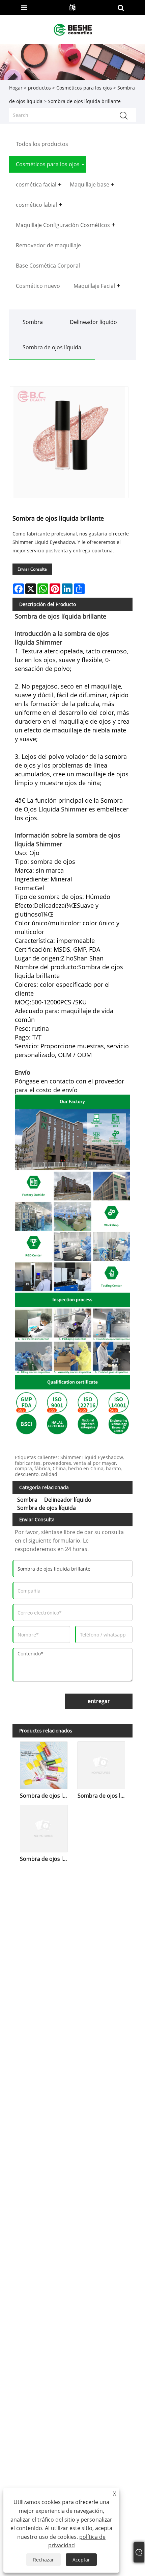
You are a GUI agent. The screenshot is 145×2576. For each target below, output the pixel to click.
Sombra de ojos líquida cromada (45, 1796)
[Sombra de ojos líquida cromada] (44, 1764)
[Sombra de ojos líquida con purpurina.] (44, 1827)
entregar (99, 1701)
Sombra (33, 322)
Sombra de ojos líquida (52, 347)
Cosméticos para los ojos (84, 88)
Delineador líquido (93, 322)
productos (39, 88)
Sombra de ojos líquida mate (103, 1796)
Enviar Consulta (32, 569)
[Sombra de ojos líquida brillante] (69, 442)
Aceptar (81, 2560)
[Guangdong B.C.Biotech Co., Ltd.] (73, 29)
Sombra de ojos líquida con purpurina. (45, 1859)
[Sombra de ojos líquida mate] (101, 1764)
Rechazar (43, 2560)
